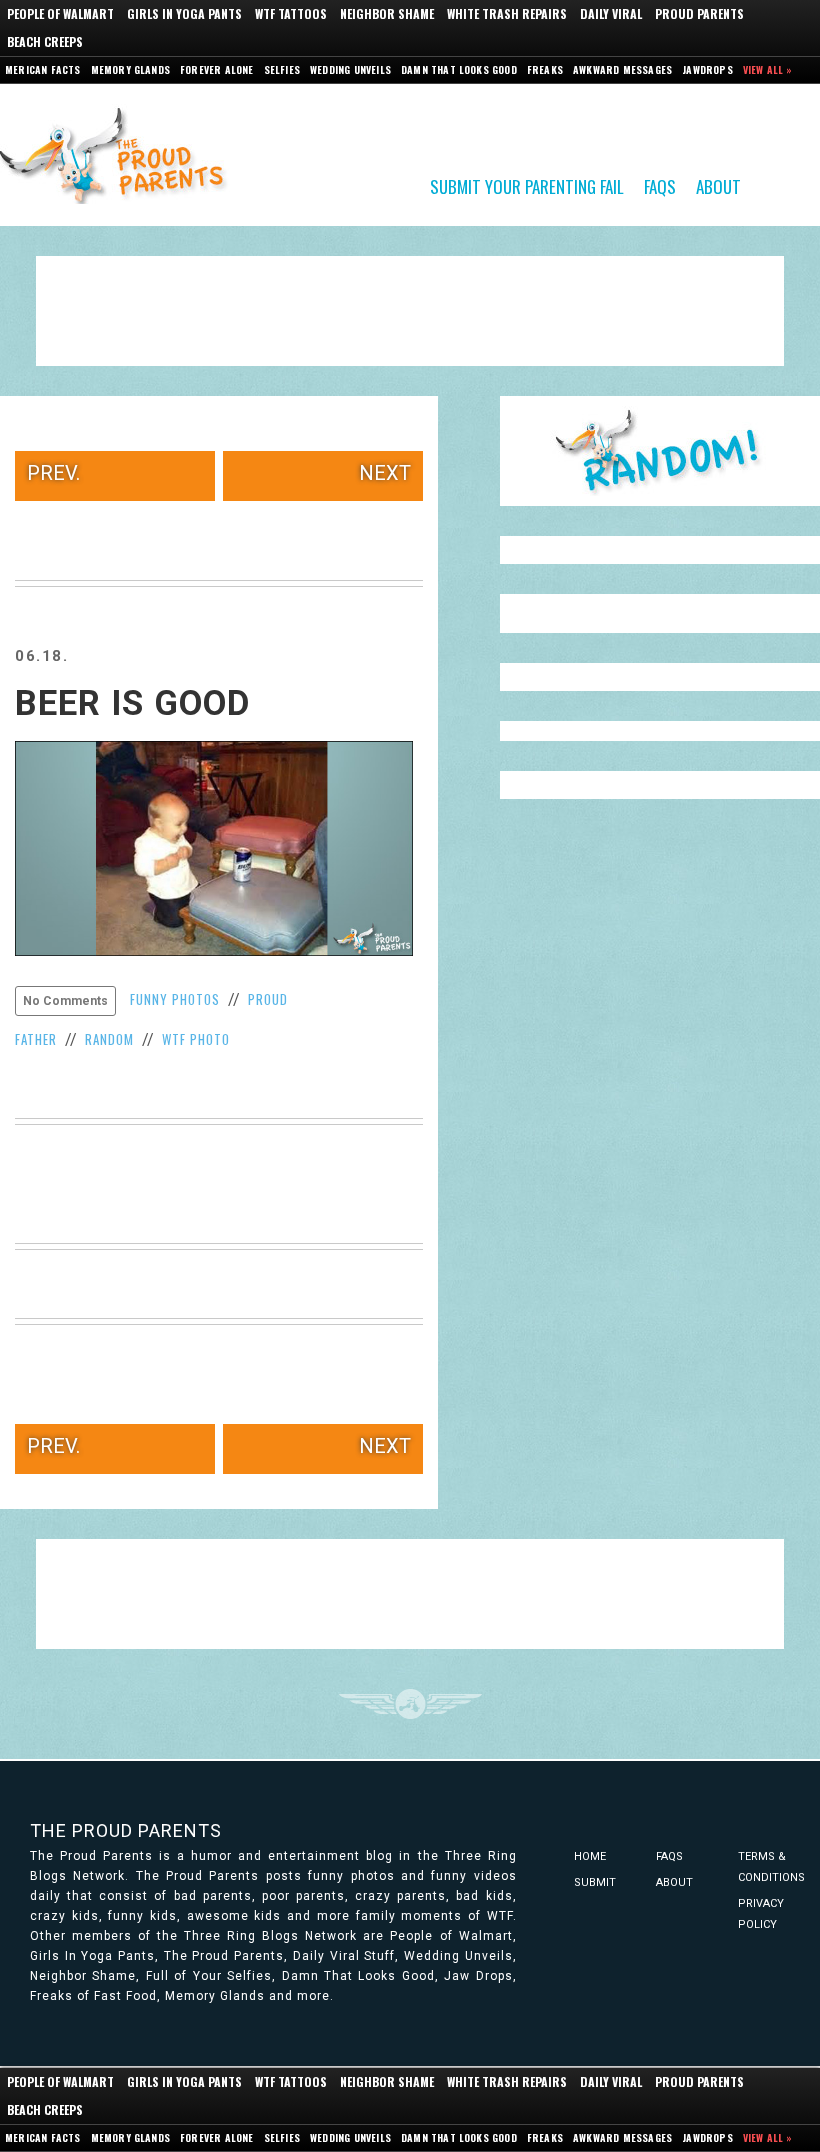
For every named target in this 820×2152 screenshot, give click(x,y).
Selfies (282, 69)
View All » (768, 69)
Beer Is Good (132, 703)
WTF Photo (196, 1039)
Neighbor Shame (387, 13)
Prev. (53, 473)
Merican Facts (43, 69)
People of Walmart (60, 13)
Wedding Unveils (350, 69)
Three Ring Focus (410, 1704)
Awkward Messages (622, 69)
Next (385, 473)
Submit (595, 1882)
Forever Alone (217, 69)
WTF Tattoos (291, 13)
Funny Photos (175, 999)
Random (109, 1039)
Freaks (545, 69)
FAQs (660, 185)
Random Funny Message (660, 451)
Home (590, 1856)
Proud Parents (699, 13)
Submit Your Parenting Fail (527, 185)
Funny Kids (120, 154)
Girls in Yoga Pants (184, 13)
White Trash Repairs (507, 13)
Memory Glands (131, 69)
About (718, 185)
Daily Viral (611, 13)
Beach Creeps (45, 41)
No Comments (65, 1001)
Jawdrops (707, 69)
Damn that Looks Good (459, 69)
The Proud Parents (126, 1830)
